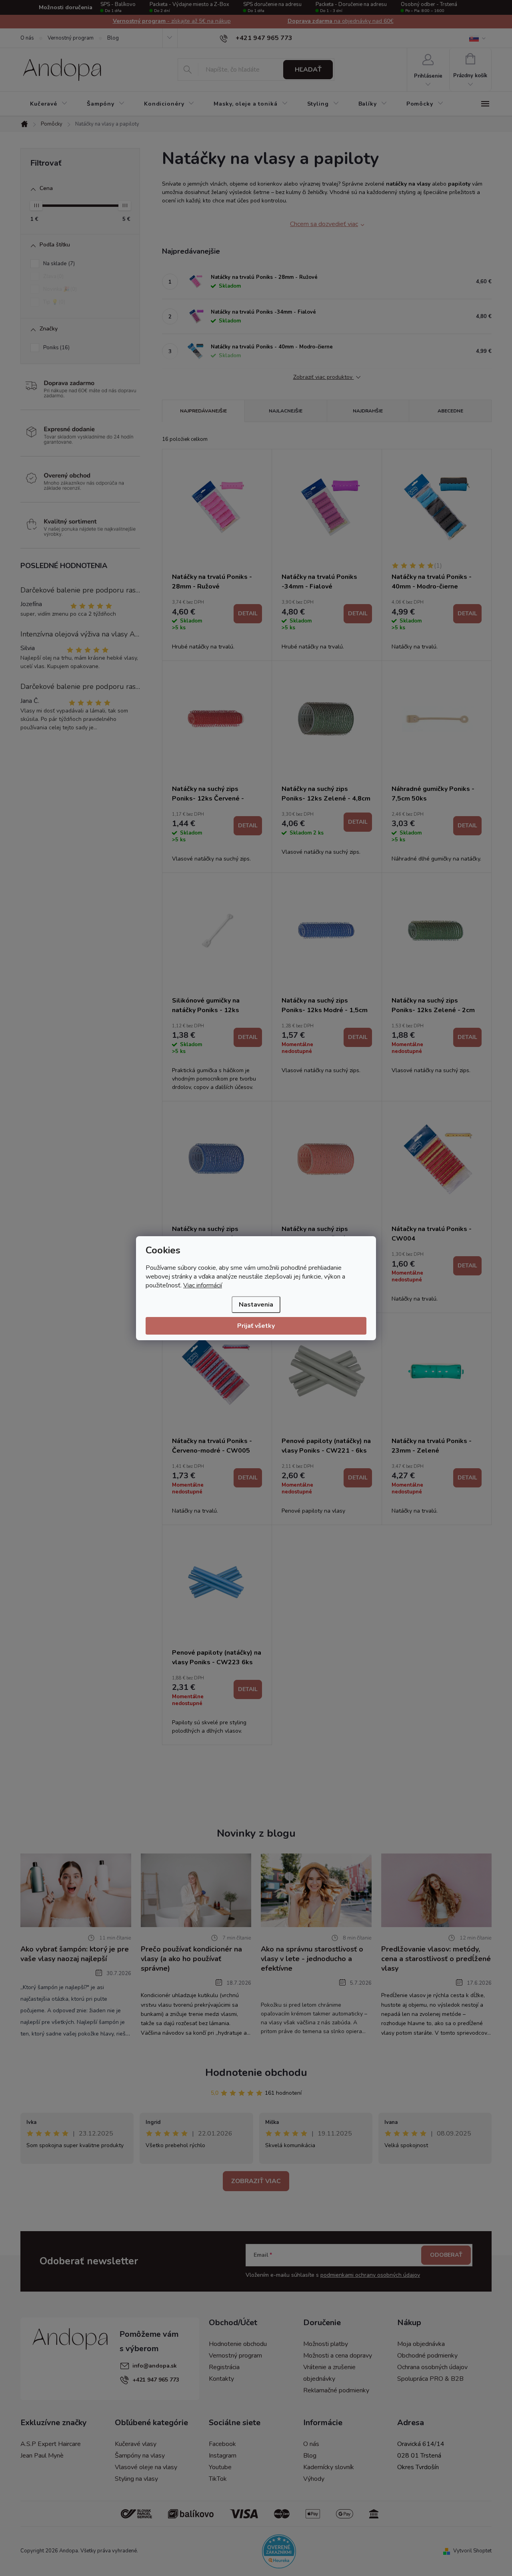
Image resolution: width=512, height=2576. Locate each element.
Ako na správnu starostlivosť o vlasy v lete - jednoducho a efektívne (312, 1959)
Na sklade (58, 264)
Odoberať (446, 2255)
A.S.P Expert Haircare (51, 2444)
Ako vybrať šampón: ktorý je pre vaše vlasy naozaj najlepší (75, 1954)
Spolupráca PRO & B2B (430, 2379)
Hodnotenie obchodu (256, 2073)
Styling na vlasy (136, 2479)
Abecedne (450, 411)
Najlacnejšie (286, 411)
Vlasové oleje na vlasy (146, 2467)
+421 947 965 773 (156, 2380)
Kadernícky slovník (329, 2467)
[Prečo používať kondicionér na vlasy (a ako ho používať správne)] (196, 1890)
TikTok (218, 2479)
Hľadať (308, 70)
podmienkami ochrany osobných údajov (370, 2275)
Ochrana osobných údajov (432, 2367)
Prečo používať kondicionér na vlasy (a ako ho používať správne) (191, 1959)
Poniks (56, 348)
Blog (113, 38)
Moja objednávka (421, 2344)
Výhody (314, 2479)
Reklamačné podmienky (336, 2390)
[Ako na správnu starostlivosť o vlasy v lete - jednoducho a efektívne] (316, 1890)
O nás (27, 38)
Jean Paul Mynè (42, 2456)
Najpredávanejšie (203, 411)
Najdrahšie (368, 411)
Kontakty (221, 2379)
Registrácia (224, 2367)
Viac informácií (203, 1285)
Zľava (53, 276)
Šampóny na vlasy (140, 2456)
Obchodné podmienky (427, 2356)
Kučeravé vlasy (136, 2444)
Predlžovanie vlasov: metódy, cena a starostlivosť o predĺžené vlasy (436, 1959)
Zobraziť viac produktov (324, 377)
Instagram (223, 2456)
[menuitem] (49, 104)
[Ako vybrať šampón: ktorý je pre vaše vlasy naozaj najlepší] (76, 1890)
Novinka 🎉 (59, 289)
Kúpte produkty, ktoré (340, 21)
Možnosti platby (326, 2344)
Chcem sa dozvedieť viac (324, 224)
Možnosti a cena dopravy (338, 2356)
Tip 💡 (53, 302)
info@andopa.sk (155, 2366)
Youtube (220, 2467)
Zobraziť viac (256, 2181)
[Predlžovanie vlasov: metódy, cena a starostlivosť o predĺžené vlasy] (437, 1890)
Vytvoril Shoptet (472, 2551)
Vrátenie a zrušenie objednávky (329, 2373)
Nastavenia (256, 1305)
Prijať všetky (256, 1326)
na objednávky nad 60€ (172, 21)
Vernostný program (71, 38)
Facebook (222, 2444)
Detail (248, 613)
